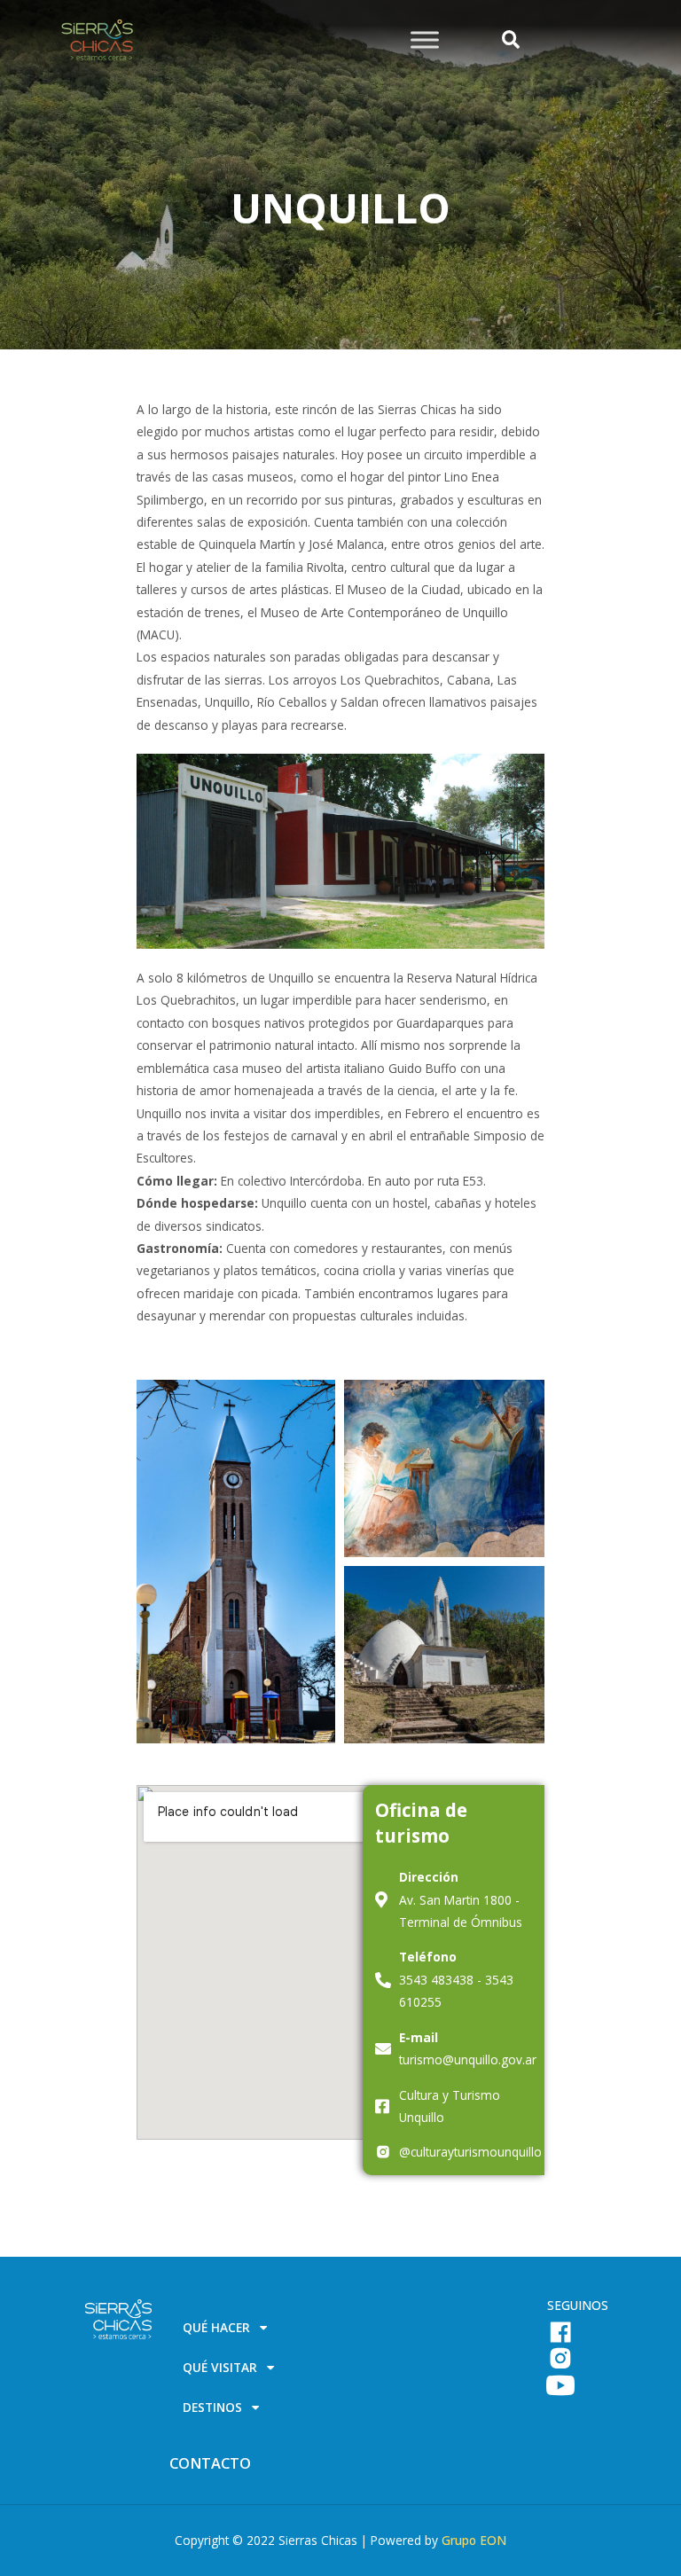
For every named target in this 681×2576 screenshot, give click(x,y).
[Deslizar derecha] (425, 39)
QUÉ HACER (216, 2328)
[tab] (349, 2328)
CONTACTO (210, 2463)
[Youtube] (560, 2385)
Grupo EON (474, 2540)
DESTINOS (212, 2408)
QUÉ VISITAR (220, 2368)
